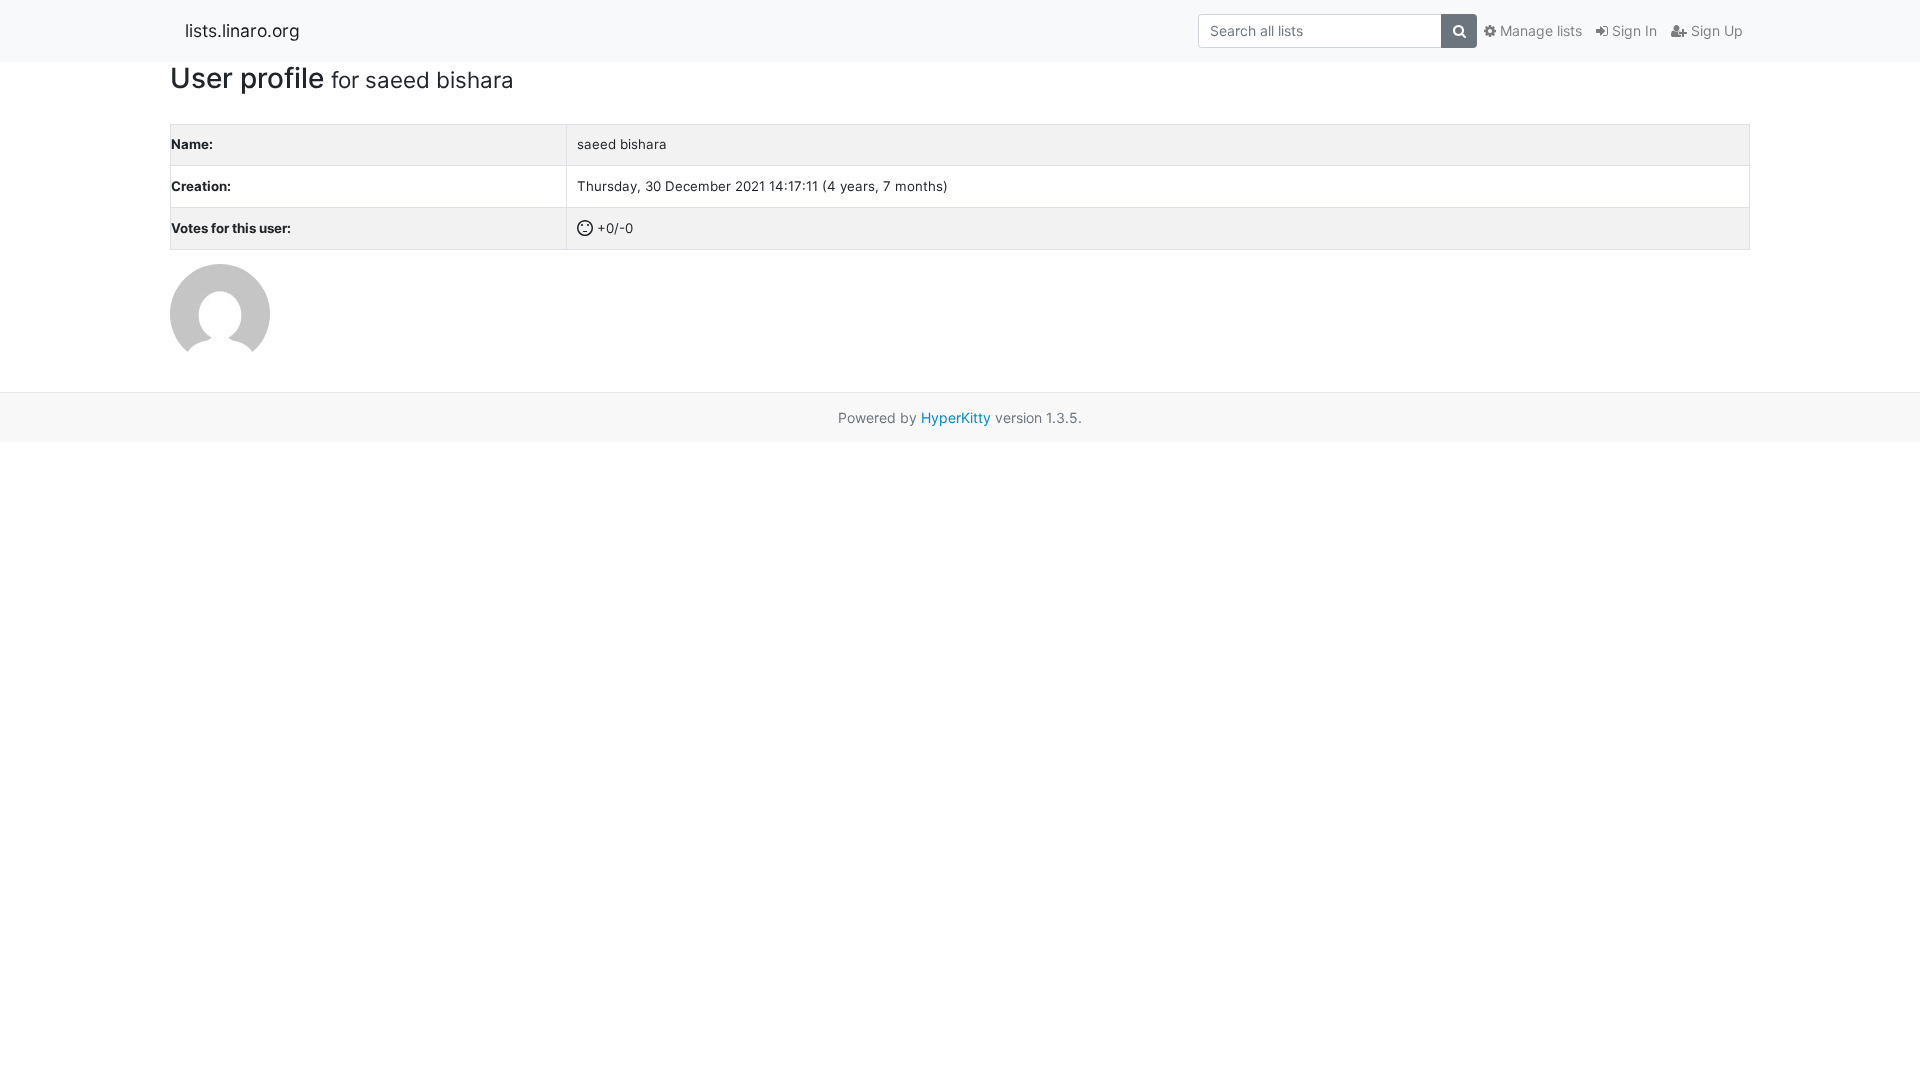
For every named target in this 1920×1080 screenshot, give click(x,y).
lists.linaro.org (242, 30)
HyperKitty (956, 417)
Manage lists (1539, 30)
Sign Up (1715, 30)
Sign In (1632, 30)
